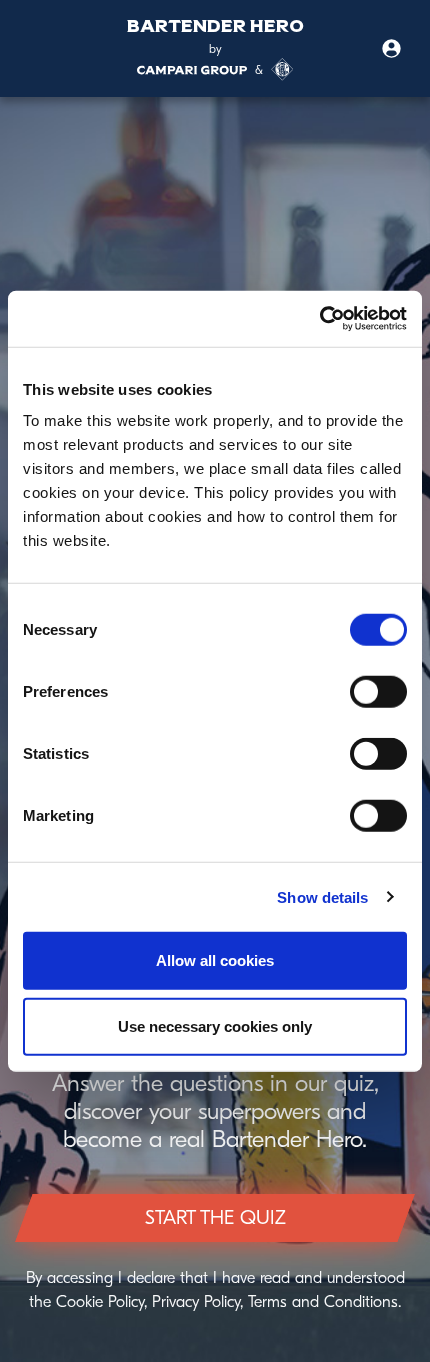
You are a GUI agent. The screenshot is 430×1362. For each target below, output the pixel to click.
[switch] (378, 692)
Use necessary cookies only (215, 1025)
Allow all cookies (215, 960)
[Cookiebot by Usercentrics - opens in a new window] (319, 319)
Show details (322, 896)
